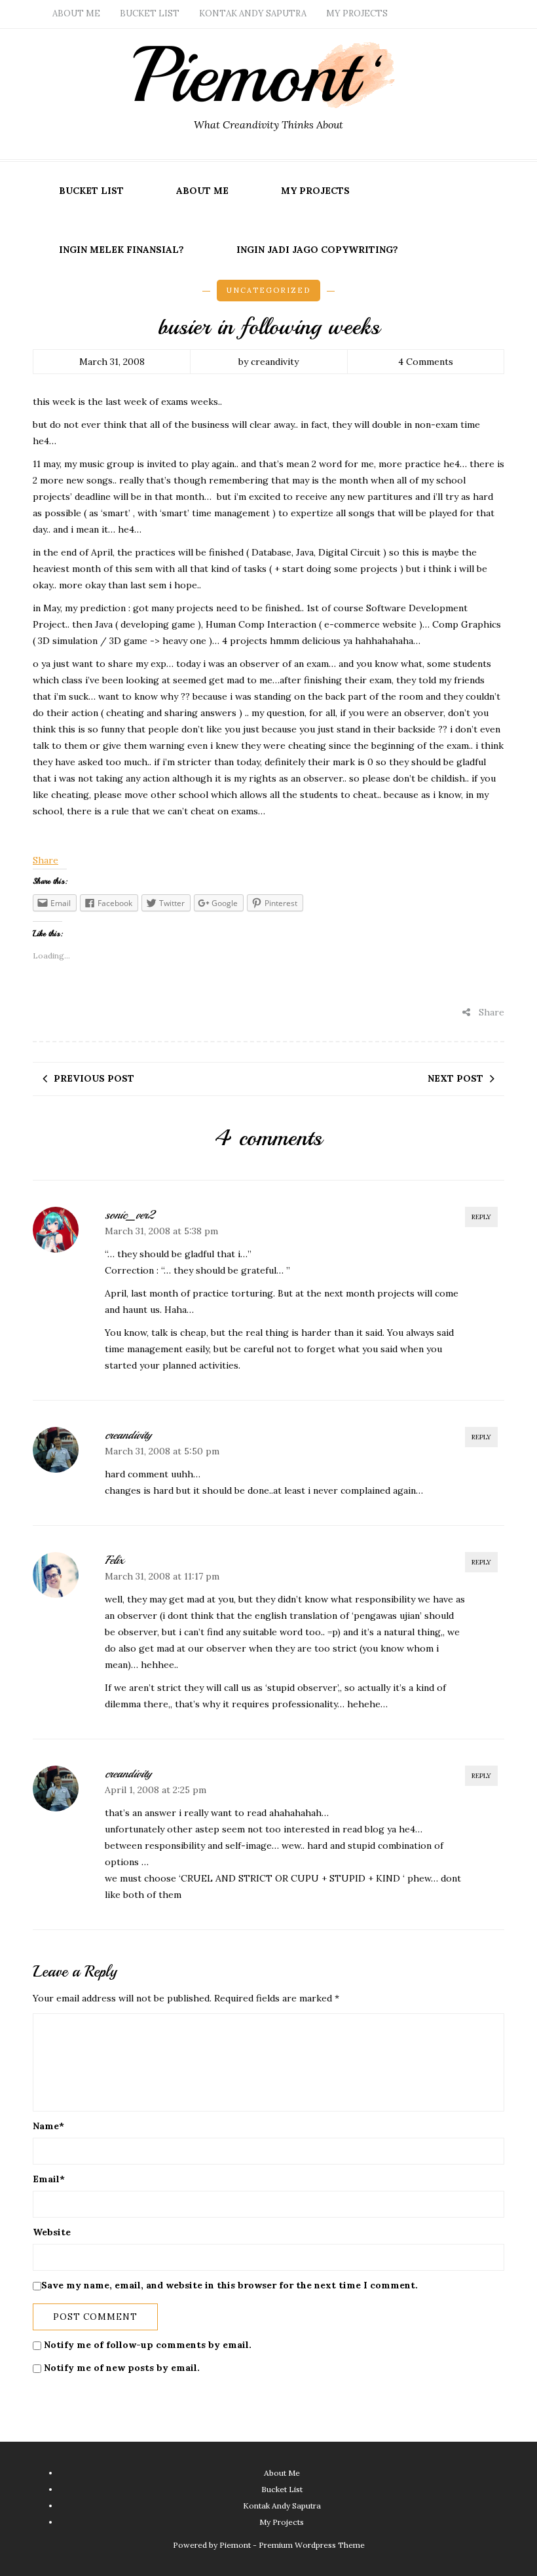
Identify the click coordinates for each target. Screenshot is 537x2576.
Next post (455, 1078)
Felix (114, 1560)
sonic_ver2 (129, 1215)
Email (49, 2179)
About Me (76, 13)
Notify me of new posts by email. (122, 2368)
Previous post (94, 1078)
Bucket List (150, 13)
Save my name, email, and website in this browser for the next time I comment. (230, 2285)
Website (52, 2232)
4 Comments (426, 362)
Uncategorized (268, 290)
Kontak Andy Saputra (253, 13)
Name (48, 2126)
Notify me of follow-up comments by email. (148, 2345)
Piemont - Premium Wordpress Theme (292, 2545)
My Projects (357, 13)
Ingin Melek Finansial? (121, 250)
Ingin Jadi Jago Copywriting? (317, 250)
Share (46, 860)
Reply (481, 1217)
